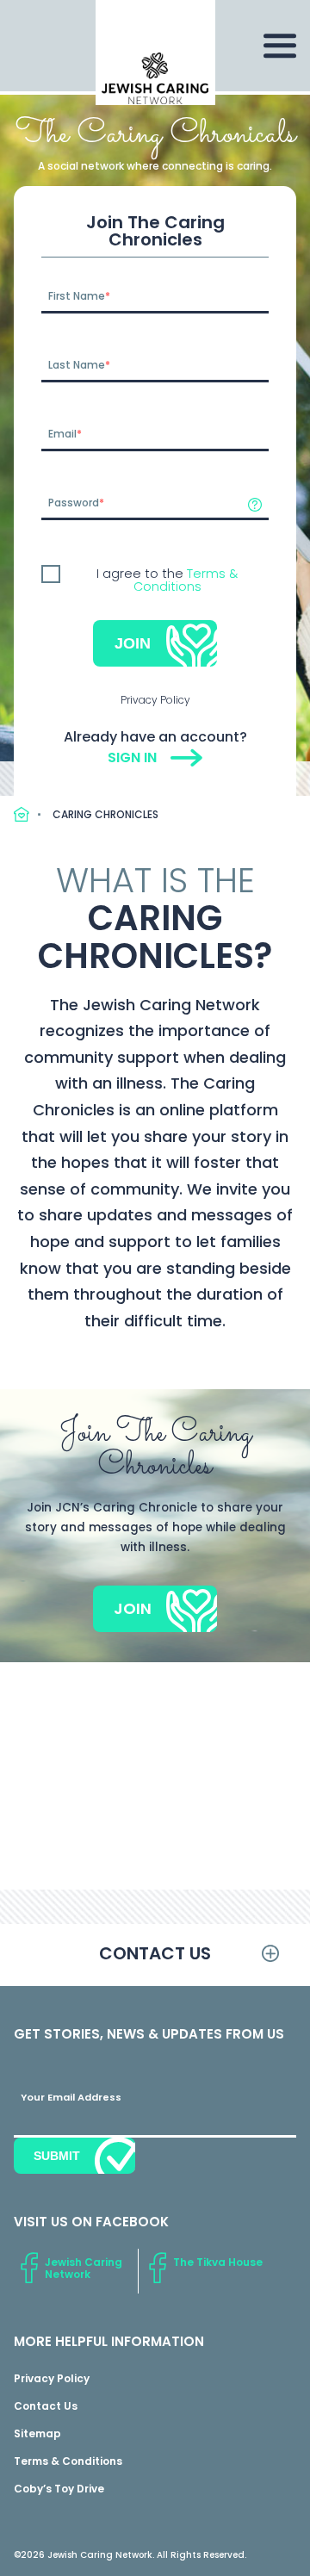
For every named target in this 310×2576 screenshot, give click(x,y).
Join (133, 643)
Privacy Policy (155, 700)
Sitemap (37, 2433)
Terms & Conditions (186, 580)
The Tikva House (218, 2262)
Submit (57, 2156)
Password (74, 503)
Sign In (132, 757)
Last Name (77, 365)
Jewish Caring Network (84, 2268)
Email (62, 434)
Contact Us (46, 2406)
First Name (77, 296)
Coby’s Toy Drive (59, 2489)
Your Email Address (71, 2097)
